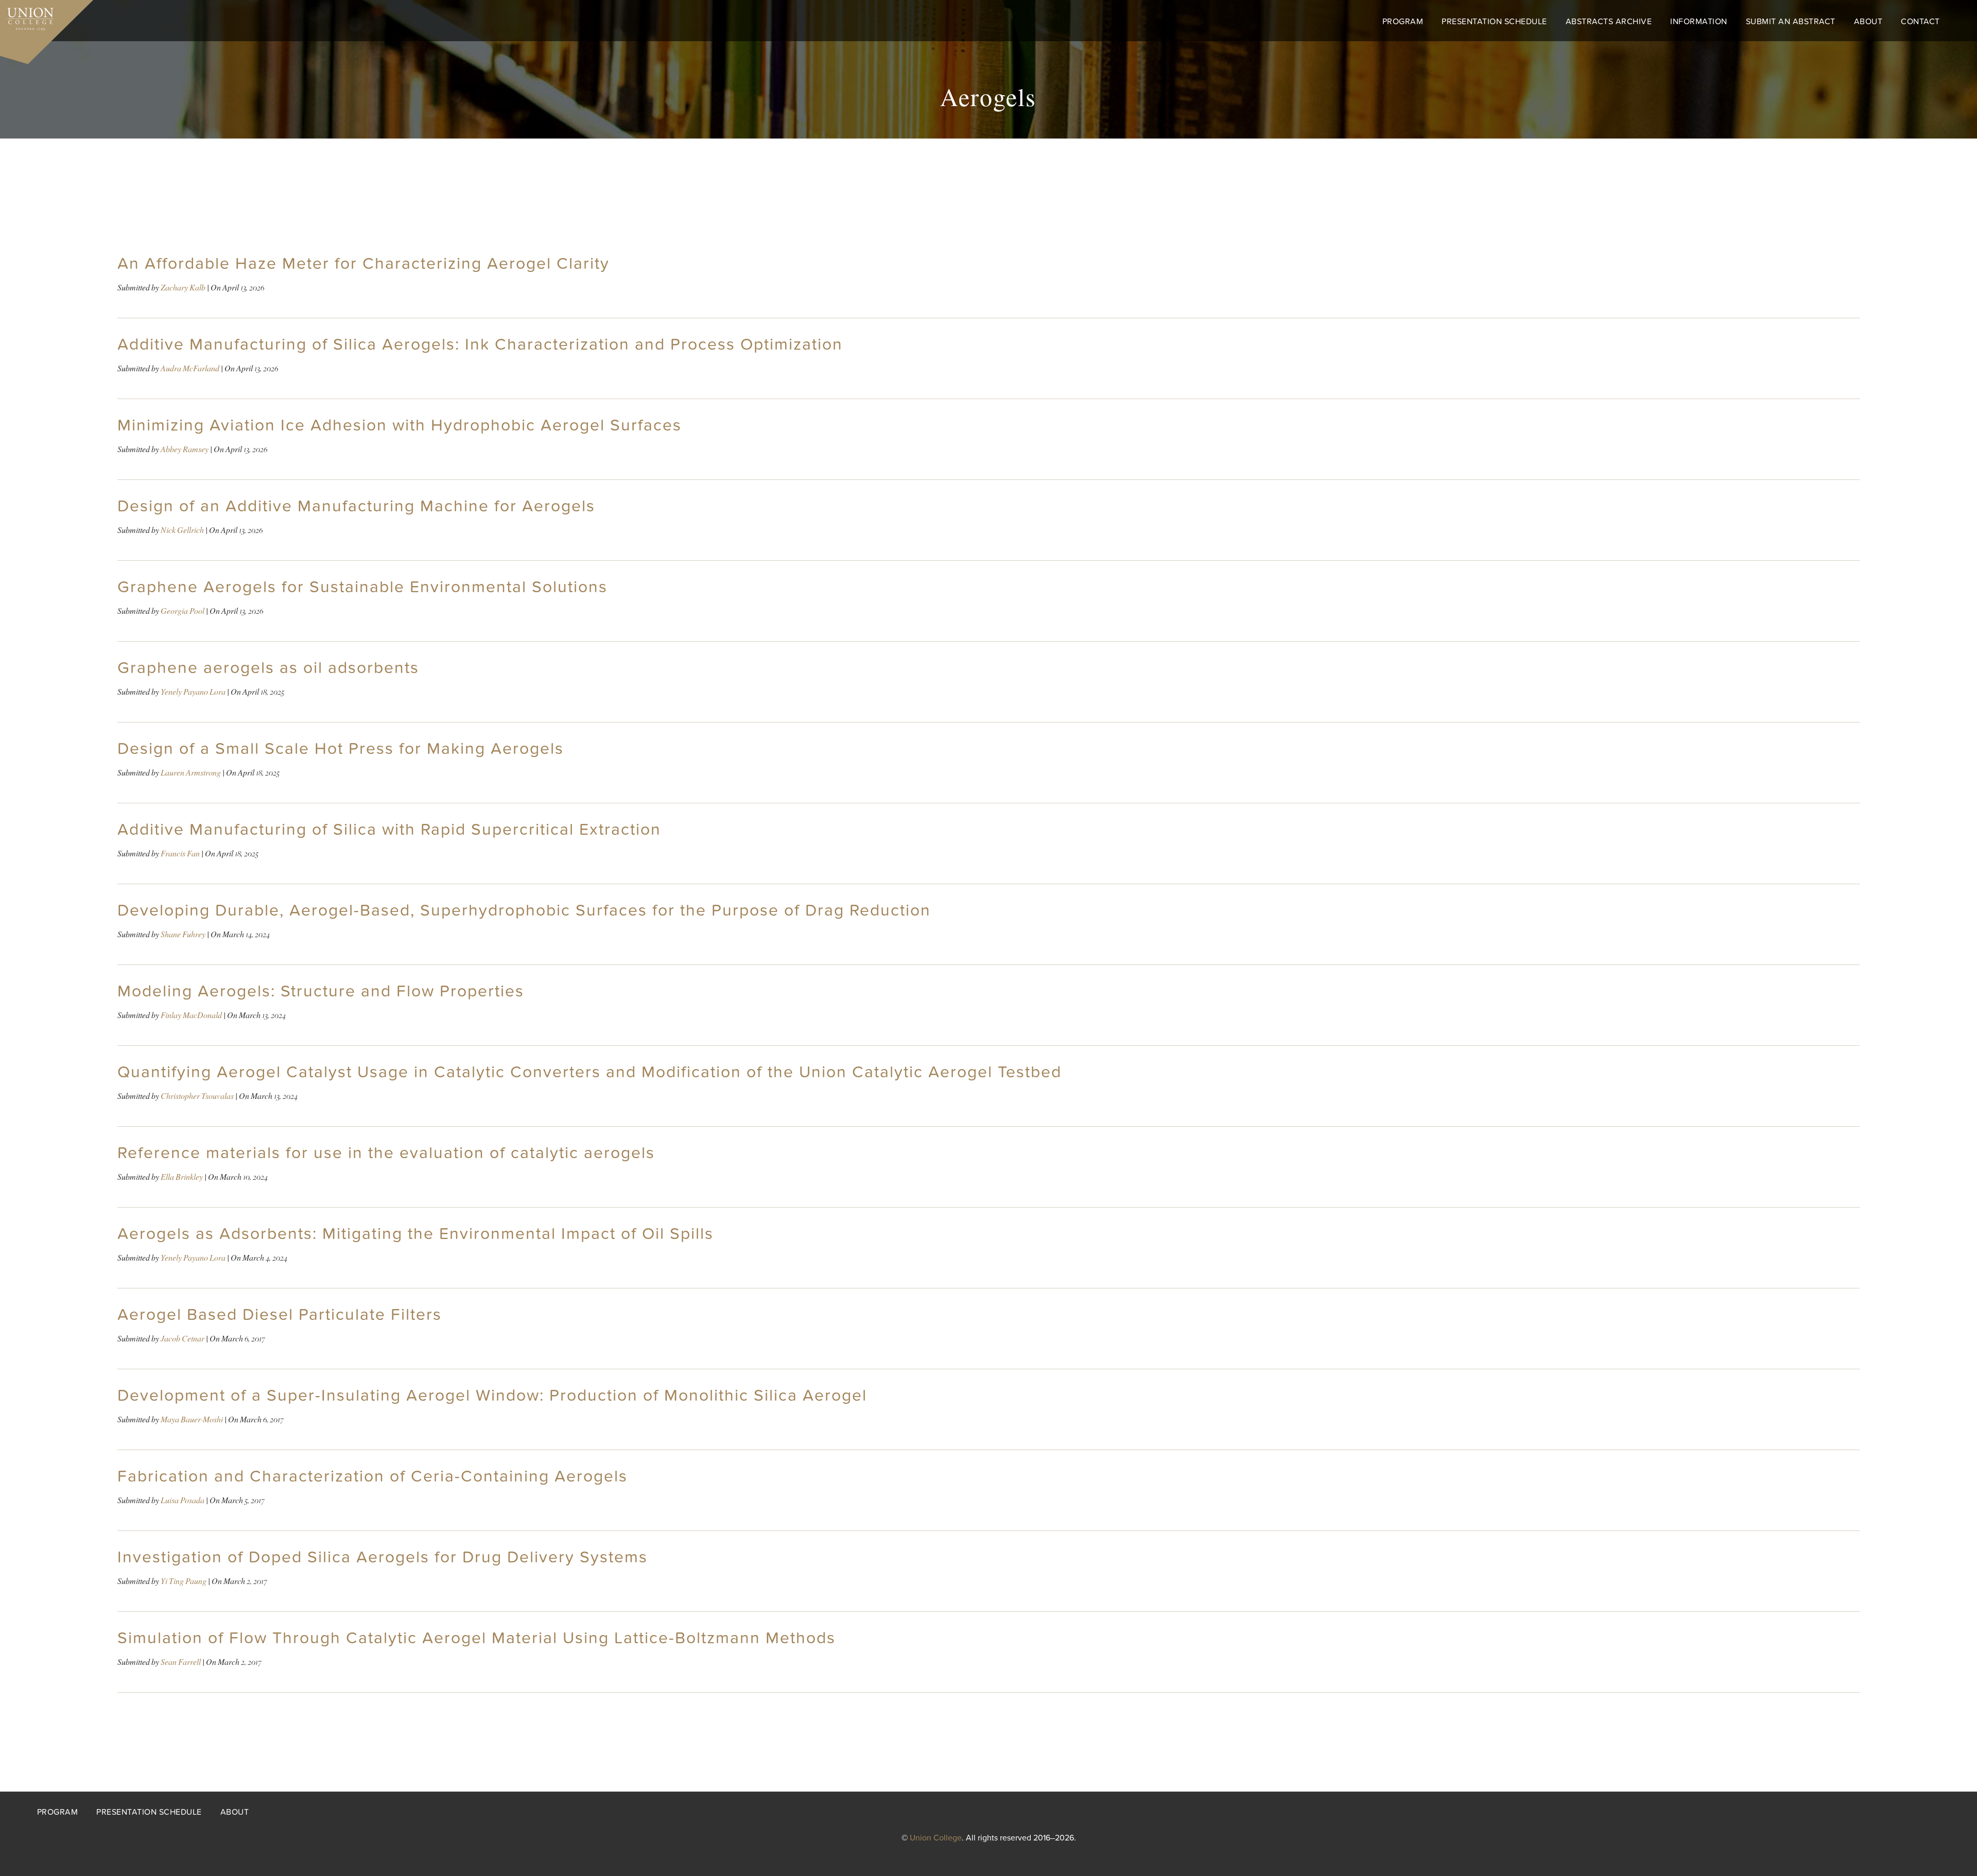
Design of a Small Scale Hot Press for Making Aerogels (341, 749)
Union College (936, 1838)
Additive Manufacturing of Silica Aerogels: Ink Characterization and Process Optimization (480, 345)
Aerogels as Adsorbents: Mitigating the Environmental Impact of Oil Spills (415, 1234)
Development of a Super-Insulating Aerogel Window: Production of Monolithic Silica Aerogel (492, 1396)
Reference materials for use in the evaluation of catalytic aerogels (386, 1153)
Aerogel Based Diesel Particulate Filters (280, 1315)
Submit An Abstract (1791, 22)
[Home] (27, 16)
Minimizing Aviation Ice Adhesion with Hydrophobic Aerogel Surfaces (400, 425)
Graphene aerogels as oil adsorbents (268, 668)
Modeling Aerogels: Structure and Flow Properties (321, 991)
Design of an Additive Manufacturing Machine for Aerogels (356, 506)
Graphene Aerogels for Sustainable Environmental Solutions (362, 587)
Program (1403, 22)
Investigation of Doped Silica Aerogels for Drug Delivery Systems (383, 1557)
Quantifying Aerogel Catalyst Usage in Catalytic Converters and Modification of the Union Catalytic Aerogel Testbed (589, 1072)
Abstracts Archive (1609, 22)
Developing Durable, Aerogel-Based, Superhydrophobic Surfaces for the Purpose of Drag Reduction (524, 910)
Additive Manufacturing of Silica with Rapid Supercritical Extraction (389, 830)
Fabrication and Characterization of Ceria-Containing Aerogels (372, 1476)
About (1868, 22)
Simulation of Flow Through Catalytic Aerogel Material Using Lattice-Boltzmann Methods (476, 1638)
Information (1699, 22)
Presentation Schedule (1494, 22)
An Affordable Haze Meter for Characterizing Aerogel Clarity (363, 264)
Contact (1920, 22)
